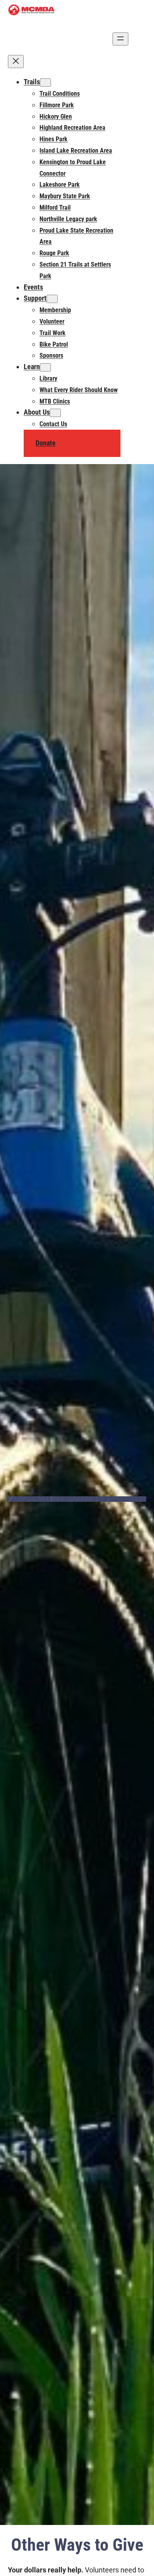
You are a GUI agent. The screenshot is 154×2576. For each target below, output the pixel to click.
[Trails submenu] (45, 82)
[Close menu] (16, 62)
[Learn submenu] (45, 367)
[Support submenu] (52, 299)
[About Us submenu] (55, 413)
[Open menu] (120, 39)
